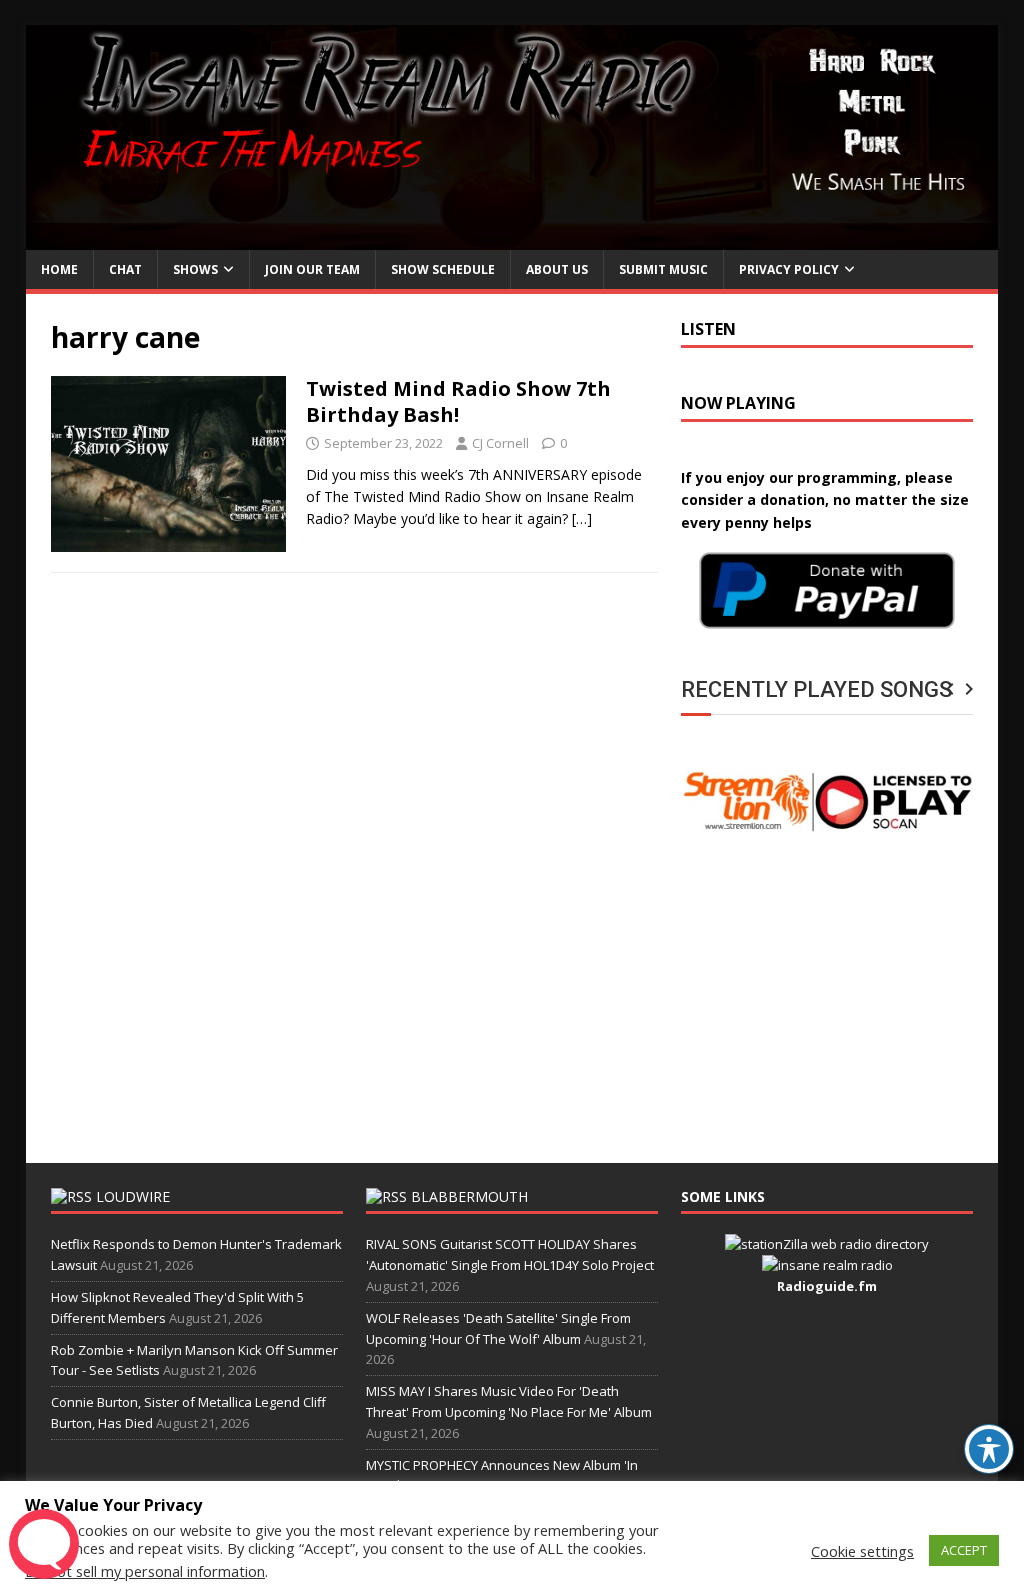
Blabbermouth (469, 1196)
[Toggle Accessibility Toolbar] (989, 1449)
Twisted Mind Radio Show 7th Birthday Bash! (458, 401)
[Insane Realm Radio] (512, 238)
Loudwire (133, 1196)
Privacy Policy (789, 269)
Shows (195, 269)
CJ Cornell (500, 443)
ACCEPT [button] (964, 1550)
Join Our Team (312, 269)
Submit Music (663, 269)
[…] (582, 518)
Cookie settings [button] (862, 1551)
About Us (557, 269)
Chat (125, 269)
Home (59, 269)
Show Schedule (443, 269)
